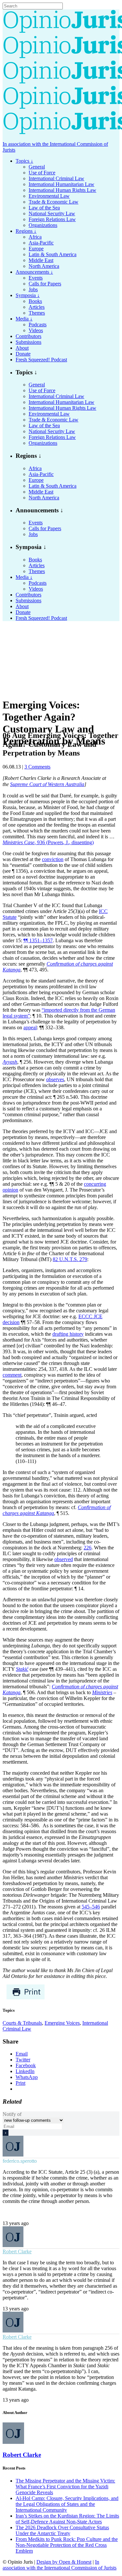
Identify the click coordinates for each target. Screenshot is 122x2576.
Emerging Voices (62, 2023)
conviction (53, 859)
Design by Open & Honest (64, 2562)
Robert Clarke (17, 2251)
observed (64, 1559)
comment (12, 1375)
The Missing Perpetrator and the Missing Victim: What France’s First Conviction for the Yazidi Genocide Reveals (65, 2487)
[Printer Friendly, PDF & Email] (26, 1998)
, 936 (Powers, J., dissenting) (48, 842)
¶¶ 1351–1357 (38, 940)
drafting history (68, 1334)
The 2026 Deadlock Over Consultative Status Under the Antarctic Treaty (62, 2530)
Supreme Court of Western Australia (47, 784)
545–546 (91, 1907)
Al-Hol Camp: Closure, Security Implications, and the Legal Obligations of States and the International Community (67, 2504)
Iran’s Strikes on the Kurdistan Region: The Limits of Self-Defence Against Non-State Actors (67, 2519)
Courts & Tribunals (22, 2023)
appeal (30, 1027)
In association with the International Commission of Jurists (60, 2565)
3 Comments (37, 767)
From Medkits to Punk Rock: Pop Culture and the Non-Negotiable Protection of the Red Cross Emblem (67, 2545)
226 (88, 1548)
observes (55, 1079)
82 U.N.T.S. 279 (70, 1259)
